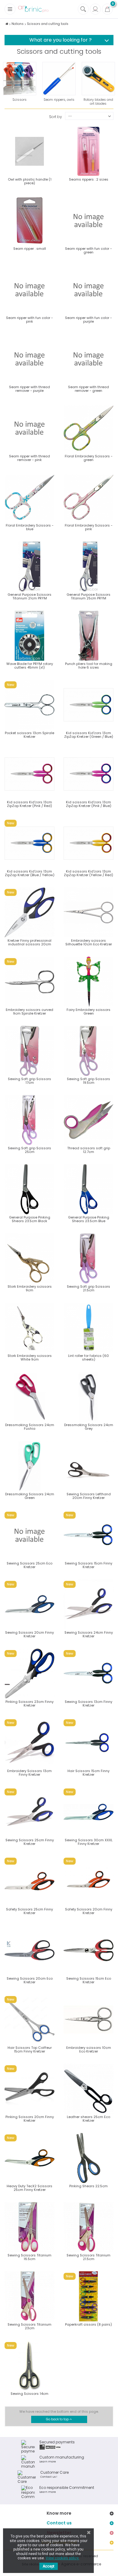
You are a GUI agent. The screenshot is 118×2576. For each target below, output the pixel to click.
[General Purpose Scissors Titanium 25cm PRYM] (88, 566)
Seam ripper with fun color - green (88, 250)
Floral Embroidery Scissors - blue (30, 527)
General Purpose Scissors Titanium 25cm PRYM (88, 596)
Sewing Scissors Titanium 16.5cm (29, 2257)
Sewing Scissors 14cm (29, 2394)
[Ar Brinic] (33, 9)
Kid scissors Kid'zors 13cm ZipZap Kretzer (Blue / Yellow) (30, 873)
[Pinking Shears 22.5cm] (88, 2158)
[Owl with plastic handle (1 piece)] (29, 151)
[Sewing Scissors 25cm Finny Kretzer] (29, 1812)
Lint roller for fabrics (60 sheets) (88, 1357)
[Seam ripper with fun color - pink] (29, 290)
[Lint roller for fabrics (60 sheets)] (88, 1328)
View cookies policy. (62, 2558)
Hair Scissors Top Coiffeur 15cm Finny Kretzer (30, 2049)
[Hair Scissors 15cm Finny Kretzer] (88, 1743)
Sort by (56, 116)
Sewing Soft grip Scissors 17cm (29, 1081)
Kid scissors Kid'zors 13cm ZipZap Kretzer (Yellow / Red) (88, 873)
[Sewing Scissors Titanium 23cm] (29, 2296)
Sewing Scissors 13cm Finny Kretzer (88, 1703)
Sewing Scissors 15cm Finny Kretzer (88, 1565)
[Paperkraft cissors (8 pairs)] (88, 2296)
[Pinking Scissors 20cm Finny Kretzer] (29, 2089)
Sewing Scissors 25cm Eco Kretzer (29, 1565)
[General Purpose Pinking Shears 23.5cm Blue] (88, 1189)
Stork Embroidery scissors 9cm (30, 1288)
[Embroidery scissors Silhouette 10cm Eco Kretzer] (88, 912)
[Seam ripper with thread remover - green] (88, 359)
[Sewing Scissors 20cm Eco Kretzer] (29, 1950)
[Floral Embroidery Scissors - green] (88, 428)
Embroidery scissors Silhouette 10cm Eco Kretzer (89, 942)
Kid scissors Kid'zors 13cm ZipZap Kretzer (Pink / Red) (29, 804)
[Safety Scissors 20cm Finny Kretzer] (88, 1881)
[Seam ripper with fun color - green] (88, 220)
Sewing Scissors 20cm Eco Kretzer (30, 1980)
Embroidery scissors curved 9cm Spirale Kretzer (29, 1012)
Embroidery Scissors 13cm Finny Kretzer (29, 1773)
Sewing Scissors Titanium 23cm (29, 2326)
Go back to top (58, 2419)
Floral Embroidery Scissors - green (89, 458)
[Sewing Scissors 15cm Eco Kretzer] (88, 1950)
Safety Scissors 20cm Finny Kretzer (89, 1911)
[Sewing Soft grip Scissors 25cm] (29, 1120)
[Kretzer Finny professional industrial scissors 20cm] (29, 912)
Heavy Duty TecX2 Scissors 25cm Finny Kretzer (29, 2188)
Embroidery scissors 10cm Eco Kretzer (89, 2049)
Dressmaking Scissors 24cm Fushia (30, 1427)
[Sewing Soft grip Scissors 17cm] (29, 1051)
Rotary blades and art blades (98, 102)
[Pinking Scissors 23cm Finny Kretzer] (29, 1674)
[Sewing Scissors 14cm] (29, 2366)
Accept (49, 2566)
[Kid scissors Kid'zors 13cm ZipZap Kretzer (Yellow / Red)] (88, 843)
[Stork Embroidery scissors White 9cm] (29, 1328)
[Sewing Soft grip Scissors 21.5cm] (88, 1258)
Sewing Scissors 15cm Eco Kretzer (89, 1980)
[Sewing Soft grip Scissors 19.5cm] (88, 1051)
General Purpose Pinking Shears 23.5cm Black (30, 1219)
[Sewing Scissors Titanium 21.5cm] (88, 2227)
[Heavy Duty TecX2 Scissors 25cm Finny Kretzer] (29, 2158)
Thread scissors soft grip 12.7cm (89, 1150)
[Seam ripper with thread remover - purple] (29, 359)
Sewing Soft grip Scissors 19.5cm (88, 1081)
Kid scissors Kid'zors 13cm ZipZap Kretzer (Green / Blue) (89, 735)
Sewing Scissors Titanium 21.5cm (88, 2257)
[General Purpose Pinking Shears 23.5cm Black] (29, 1189)
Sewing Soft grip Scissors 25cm (29, 1150)
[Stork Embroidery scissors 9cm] (29, 1258)
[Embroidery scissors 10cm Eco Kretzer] (88, 2020)
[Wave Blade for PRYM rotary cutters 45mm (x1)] (29, 636)
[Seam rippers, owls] (59, 79)
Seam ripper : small (30, 249)
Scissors (20, 100)
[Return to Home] (7, 24)
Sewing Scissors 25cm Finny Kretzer (30, 1842)
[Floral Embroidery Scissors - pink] (88, 497)
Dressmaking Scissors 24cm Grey (89, 1427)
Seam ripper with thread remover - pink (29, 458)
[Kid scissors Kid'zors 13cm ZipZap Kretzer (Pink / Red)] (29, 774)
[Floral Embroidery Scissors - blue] (29, 497)
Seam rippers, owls (59, 100)
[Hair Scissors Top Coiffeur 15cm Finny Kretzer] (29, 2020)
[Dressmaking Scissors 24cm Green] (29, 1466)
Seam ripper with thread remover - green (88, 389)
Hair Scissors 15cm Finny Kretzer (88, 1773)
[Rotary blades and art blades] (98, 79)
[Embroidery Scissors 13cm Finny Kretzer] (29, 1743)
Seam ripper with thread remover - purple (29, 389)
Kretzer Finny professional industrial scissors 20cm (29, 942)
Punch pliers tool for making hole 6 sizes (89, 666)
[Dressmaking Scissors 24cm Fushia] (29, 1397)
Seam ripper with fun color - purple (88, 320)
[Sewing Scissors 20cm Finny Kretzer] (29, 1604)
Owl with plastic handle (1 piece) (30, 181)
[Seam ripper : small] (29, 220)
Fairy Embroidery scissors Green (88, 1012)
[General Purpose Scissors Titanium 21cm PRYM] (29, 566)
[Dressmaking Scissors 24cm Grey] (88, 1397)
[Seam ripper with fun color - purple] (88, 290)
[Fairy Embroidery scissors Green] (88, 982)
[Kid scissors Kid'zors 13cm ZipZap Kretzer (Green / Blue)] (88, 705)
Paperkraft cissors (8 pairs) (88, 2324)
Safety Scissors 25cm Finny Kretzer (29, 1911)
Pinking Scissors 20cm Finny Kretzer (30, 2119)
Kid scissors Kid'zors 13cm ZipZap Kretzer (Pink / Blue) (89, 804)
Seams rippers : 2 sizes (89, 179)
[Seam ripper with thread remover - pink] (29, 428)
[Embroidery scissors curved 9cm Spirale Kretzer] (29, 982)
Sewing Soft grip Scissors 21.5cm (88, 1288)
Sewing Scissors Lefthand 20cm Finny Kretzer (89, 1496)
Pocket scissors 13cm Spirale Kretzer (29, 735)
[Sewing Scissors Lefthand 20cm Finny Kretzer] (88, 1466)
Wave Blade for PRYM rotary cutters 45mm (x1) (30, 666)
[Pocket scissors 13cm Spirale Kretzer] (29, 705)
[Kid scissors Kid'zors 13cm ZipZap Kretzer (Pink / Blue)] (88, 774)
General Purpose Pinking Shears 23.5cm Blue (89, 1219)
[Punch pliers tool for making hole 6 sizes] (88, 636)
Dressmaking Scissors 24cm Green (30, 1496)
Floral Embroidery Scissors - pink (89, 527)
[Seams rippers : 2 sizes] (88, 151)
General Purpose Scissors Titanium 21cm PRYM (29, 596)
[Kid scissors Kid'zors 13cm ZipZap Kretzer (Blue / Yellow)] (29, 843)
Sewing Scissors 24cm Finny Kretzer (89, 1634)
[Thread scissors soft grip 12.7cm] (88, 1120)
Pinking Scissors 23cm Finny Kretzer (29, 1703)
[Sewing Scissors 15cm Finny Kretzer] (88, 1535)
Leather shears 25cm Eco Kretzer (88, 2119)
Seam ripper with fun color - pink (29, 320)
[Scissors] (20, 79)
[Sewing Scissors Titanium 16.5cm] (29, 2227)
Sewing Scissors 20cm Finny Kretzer (29, 1634)
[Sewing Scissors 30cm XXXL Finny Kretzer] (88, 1812)
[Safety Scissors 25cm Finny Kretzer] (29, 1881)
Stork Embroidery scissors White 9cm (30, 1357)
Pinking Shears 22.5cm (88, 2186)
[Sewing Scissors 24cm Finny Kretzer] (88, 1604)
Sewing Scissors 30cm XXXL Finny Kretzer (89, 1842)
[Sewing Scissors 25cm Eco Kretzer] (29, 1535)
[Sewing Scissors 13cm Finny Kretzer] (88, 1674)
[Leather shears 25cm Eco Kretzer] (88, 2089)
